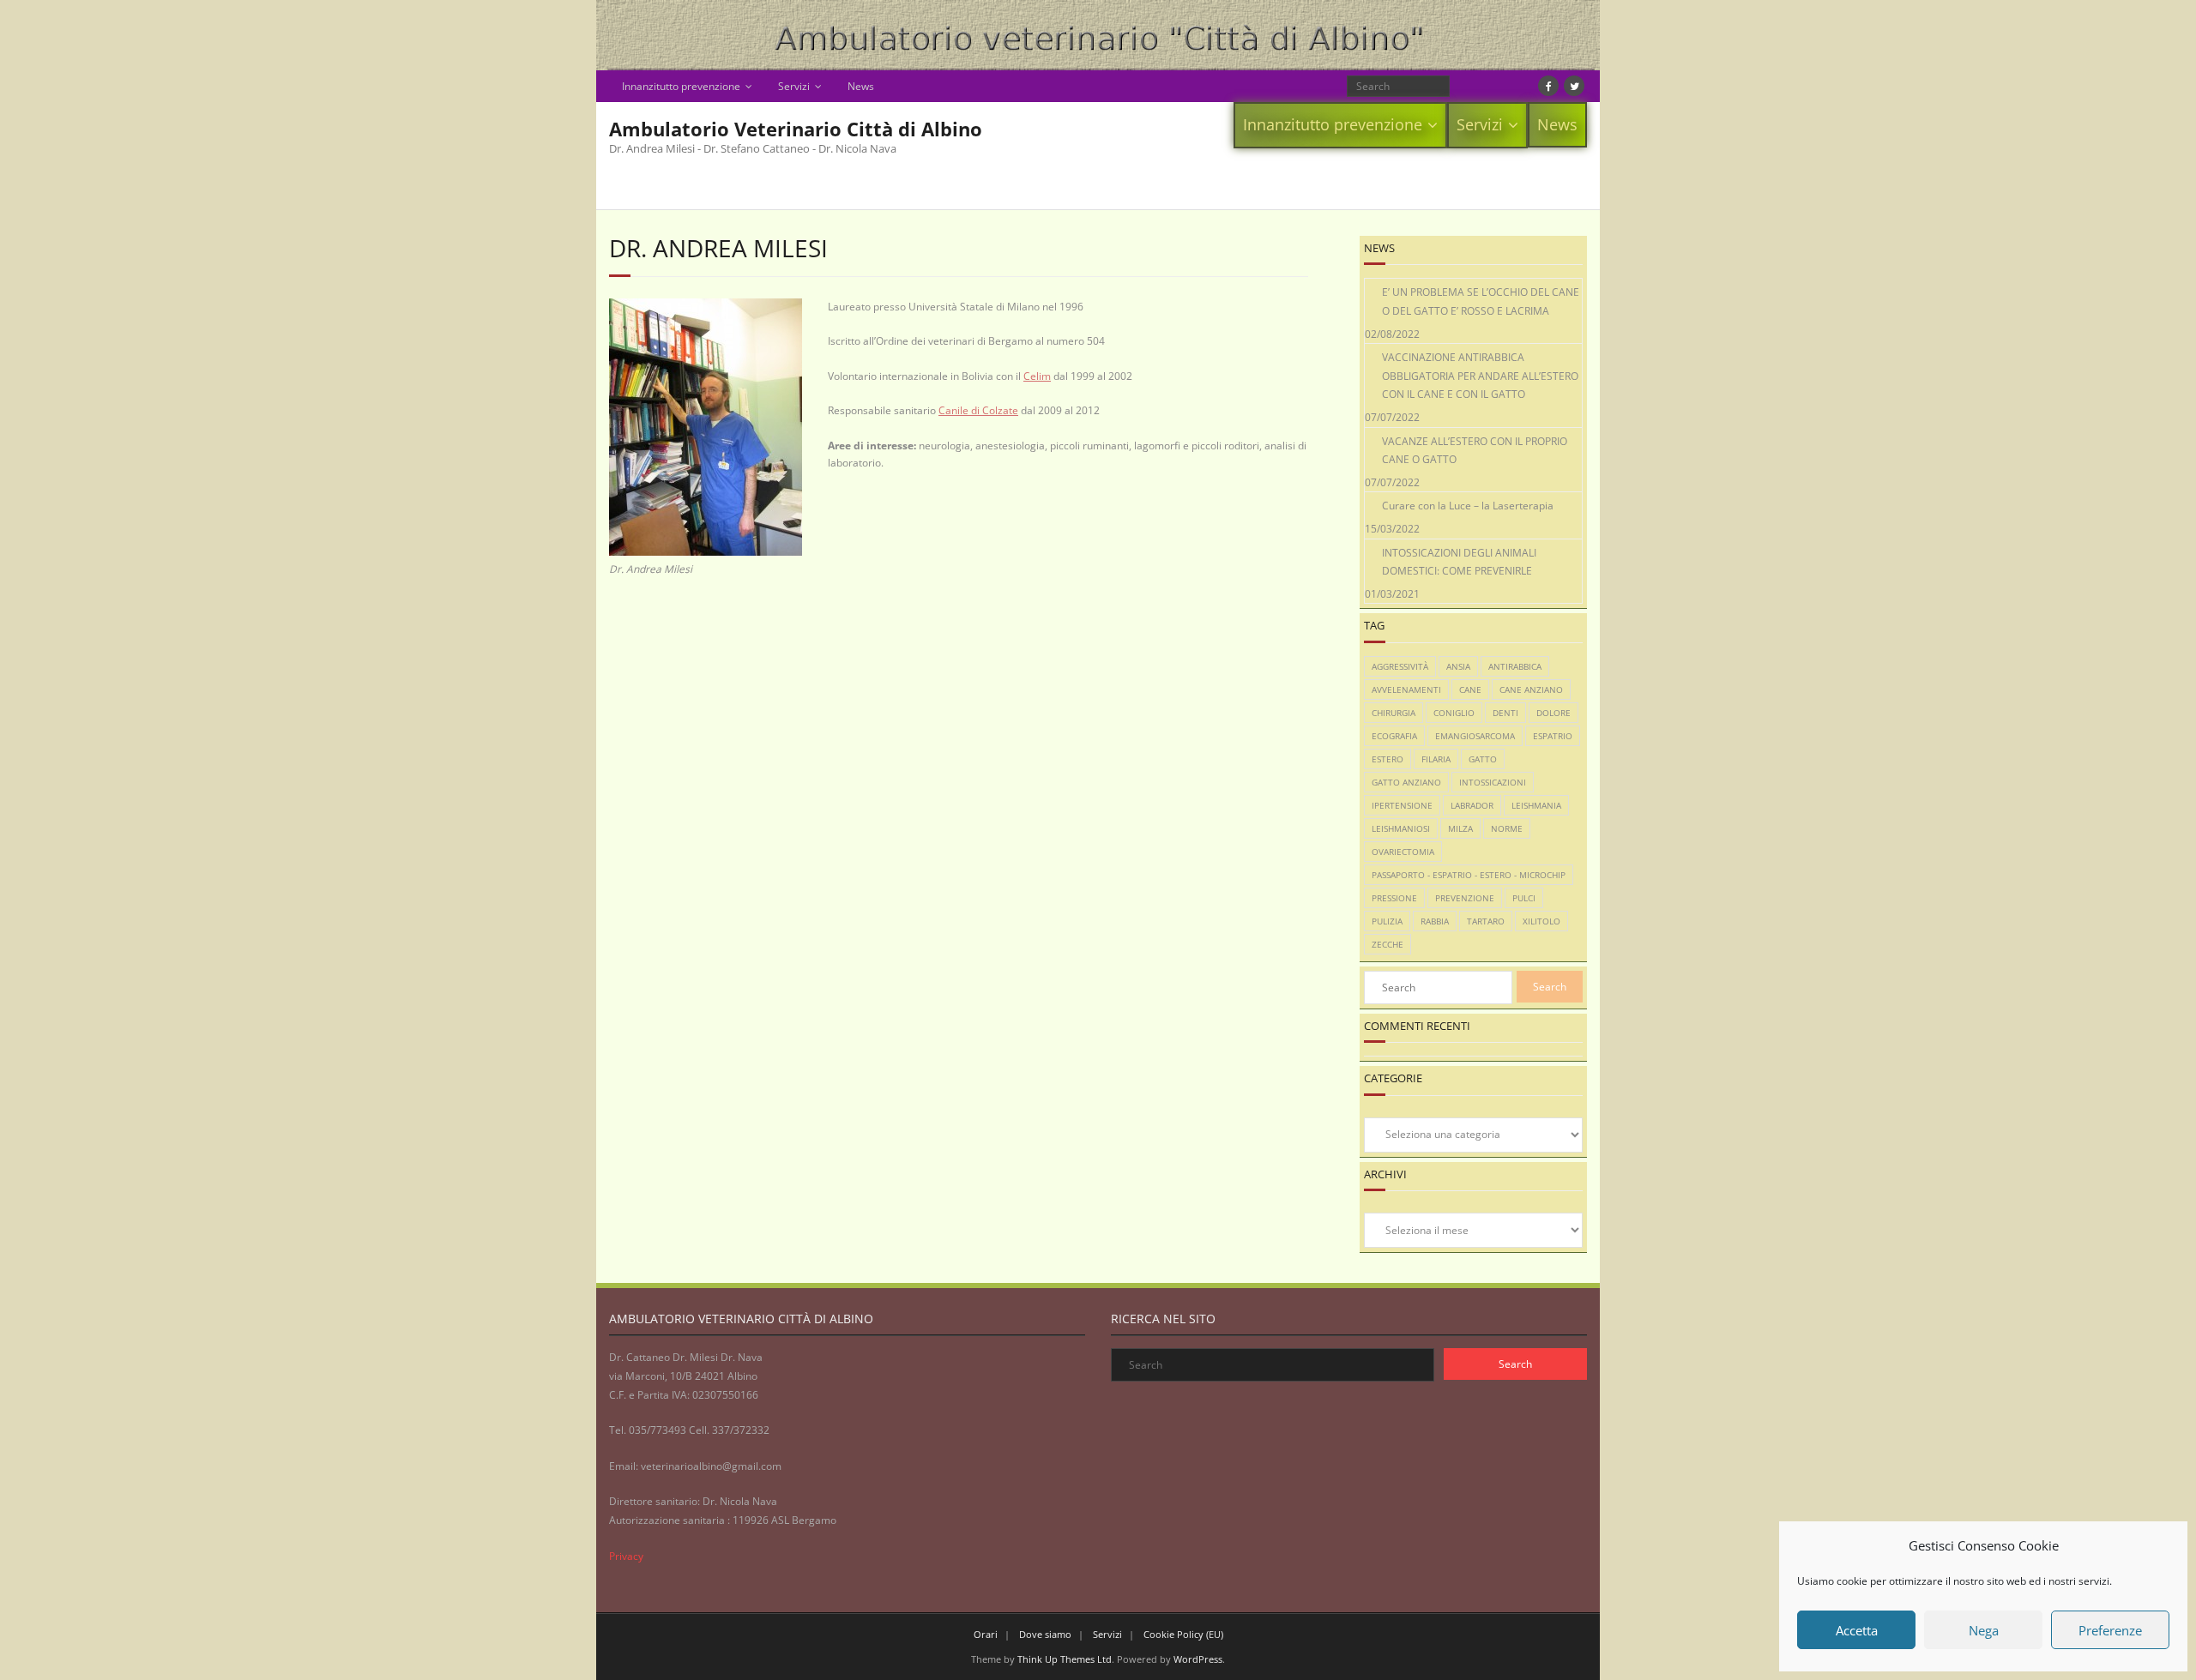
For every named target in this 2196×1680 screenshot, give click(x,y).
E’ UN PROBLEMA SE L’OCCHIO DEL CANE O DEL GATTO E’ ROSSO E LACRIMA (1481, 301)
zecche (1388, 944)
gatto (1483, 759)
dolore (1553, 713)
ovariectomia (1403, 852)
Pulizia (1387, 921)
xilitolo (1541, 921)
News (861, 86)
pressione (1394, 898)
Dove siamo (1045, 1634)
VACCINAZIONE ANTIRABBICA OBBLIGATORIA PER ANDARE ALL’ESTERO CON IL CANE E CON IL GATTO (1480, 376)
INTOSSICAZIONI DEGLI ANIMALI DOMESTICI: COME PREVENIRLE (1459, 562)
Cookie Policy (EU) (1183, 1634)
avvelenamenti (1406, 689)
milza (1460, 828)
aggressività (1400, 666)
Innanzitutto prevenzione (681, 86)
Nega (1984, 1630)
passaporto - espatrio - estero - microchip (1469, 875)
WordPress (1198, 1659)
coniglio (1454, 713)
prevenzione (1465, 898)
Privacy (626, 1556)
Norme (1507, 828)
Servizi (794, 86)
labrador (1472, 805)
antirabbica (1515, 666)
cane (1470, 689)
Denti (1505, 713)
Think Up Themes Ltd (1065, 1659)
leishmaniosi (1401, 828)
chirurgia (1394, 713)
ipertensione (1402, 805)
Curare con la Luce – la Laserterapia (1468, 506)
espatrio (1553, 736)
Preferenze (2110, 1630)
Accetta (1857, 1630)
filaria (1436, 759)
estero (1388, 759)
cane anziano (1531, 689)
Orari (986, 1634)
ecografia (1394, 736)
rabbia (1435, 921)
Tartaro (1486, 921)
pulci (1524, 898)
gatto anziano (1406, 782)
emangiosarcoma (1475, 736)
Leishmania (1536, 805)
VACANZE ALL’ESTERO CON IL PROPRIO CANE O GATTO (1475, 451)
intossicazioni (1493, 782)
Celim (1037, 376)
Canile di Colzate (978, 410)
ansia (1458, 666)
